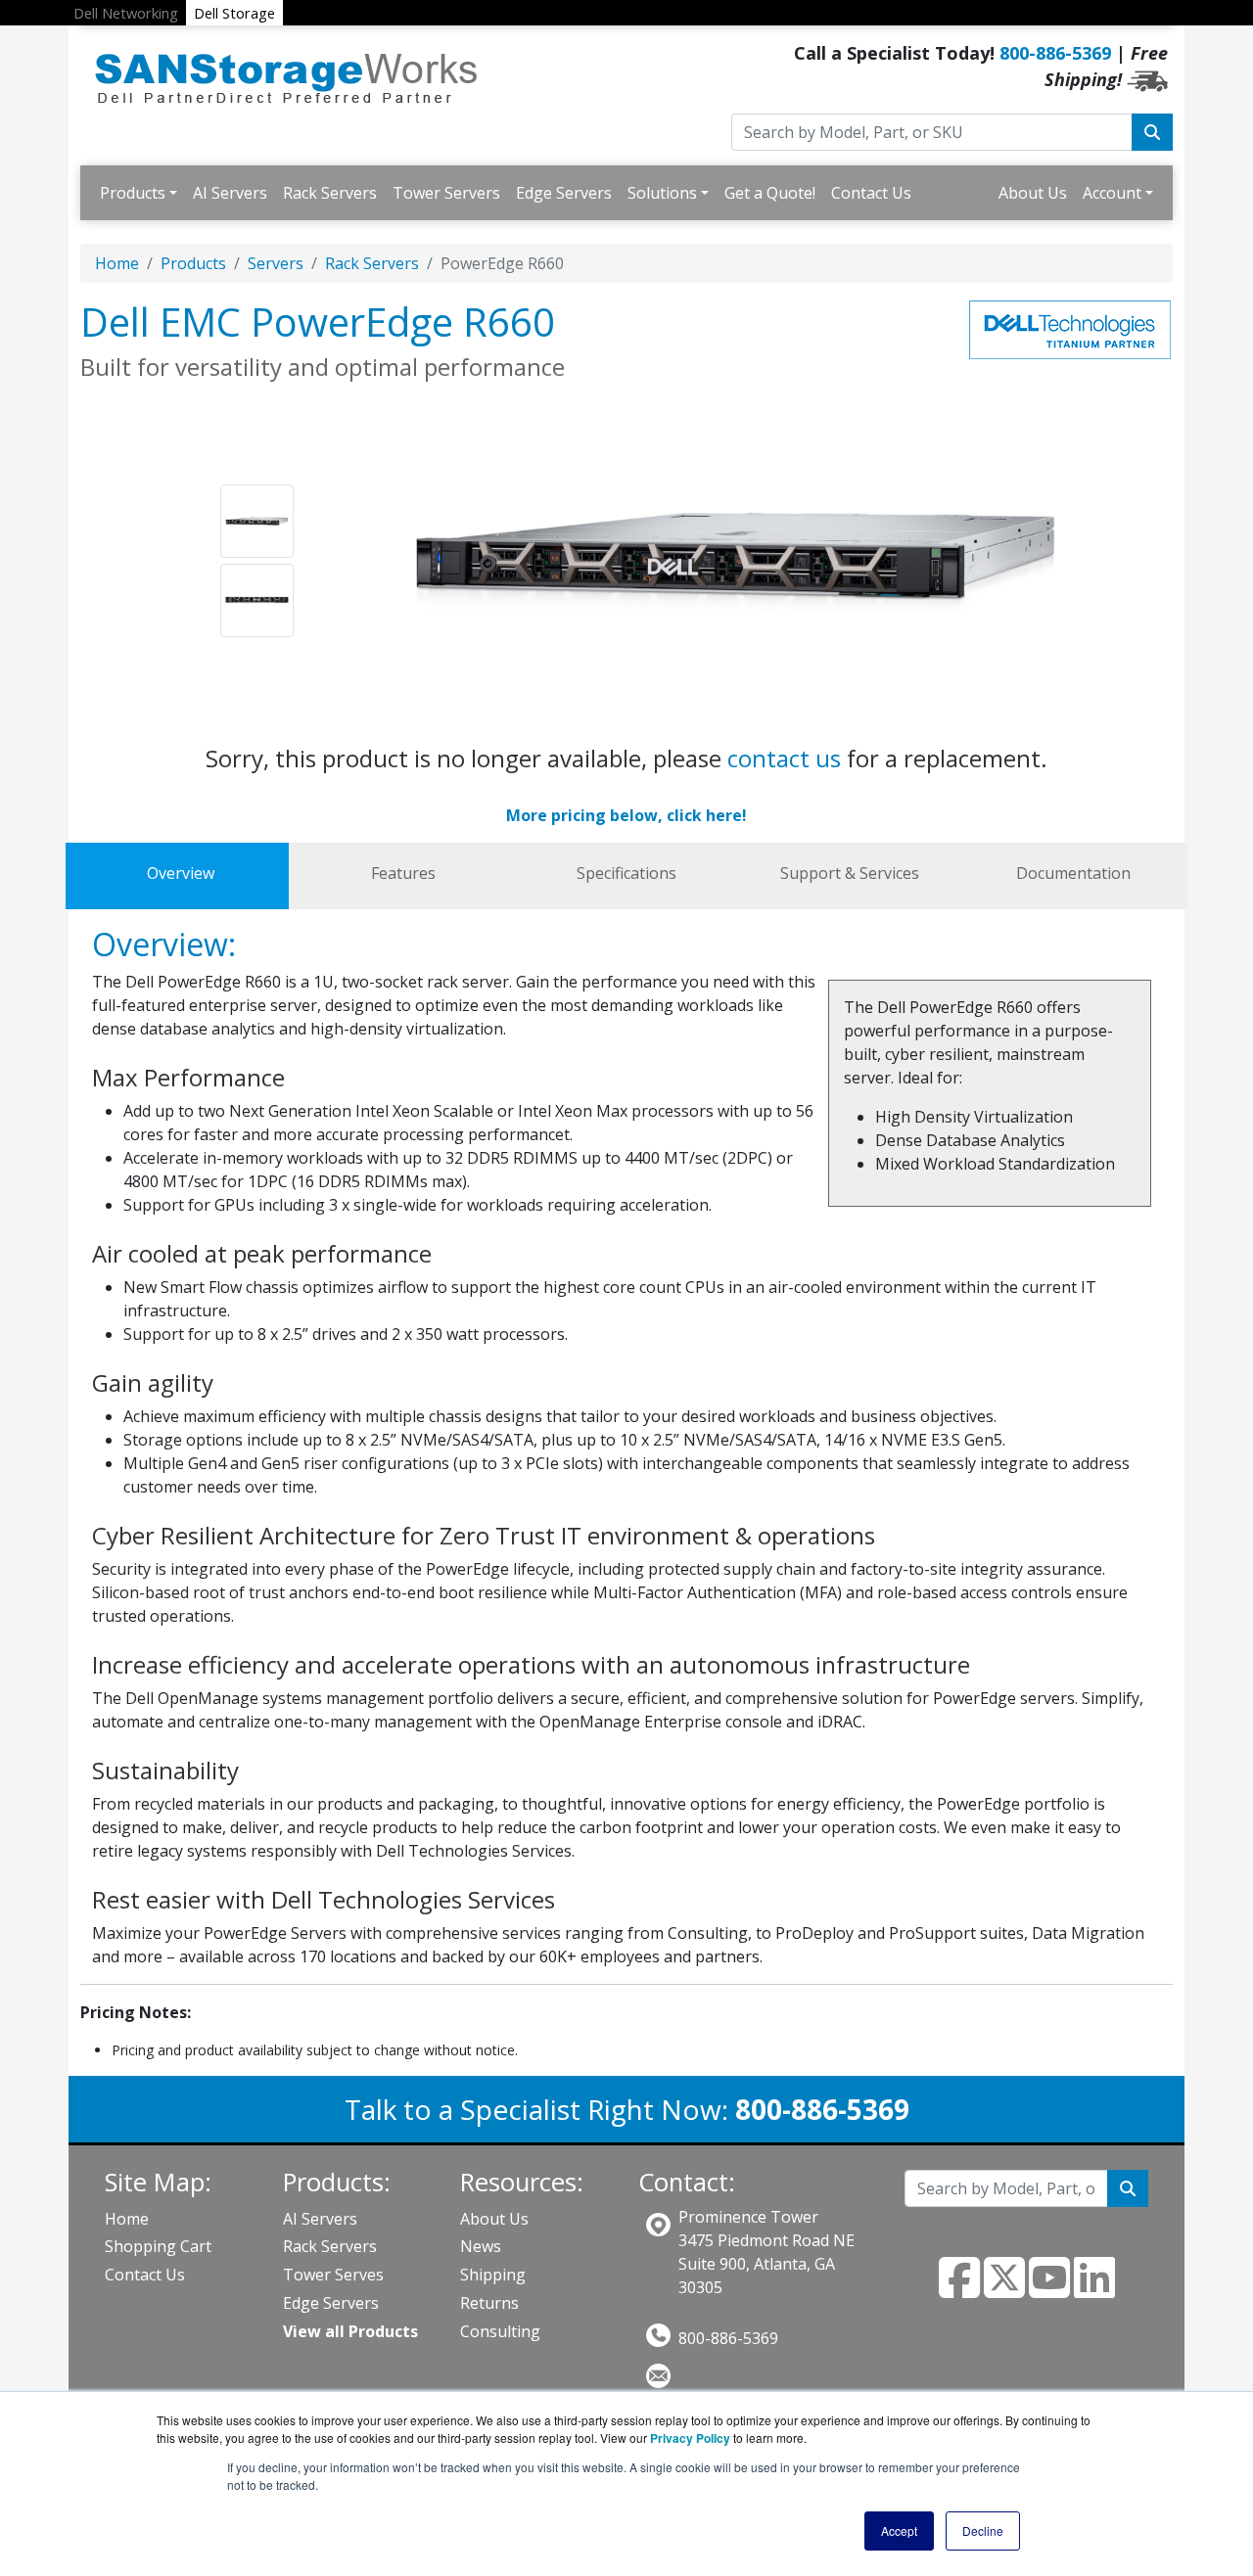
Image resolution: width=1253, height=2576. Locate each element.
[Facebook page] (959, 2289)
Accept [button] (899, 2530)
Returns (489, 2303)
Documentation (1073, 873)
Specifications (626, 873)
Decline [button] (983, 2530)
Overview (181, 873)
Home (117, 263)
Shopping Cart (158, 2246)
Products (133, 193)
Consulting (500, 2331)
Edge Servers (564, 193)
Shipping (493, 2275)
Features (403, 873)
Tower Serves (333, 2275)
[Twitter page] (1004, 2289)
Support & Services (850, 873)
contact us (784, 758)
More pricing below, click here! (626, 815)
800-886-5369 (1055, 53)
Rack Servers (330, 193)
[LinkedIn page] (1094, 2289)
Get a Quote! (770, 193)
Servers (276, 263)
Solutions (662, 193)
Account (1112, 193)
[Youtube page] (1049, 2289)
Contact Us (871, 193)
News (481, 2246)
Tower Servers (446, 193)
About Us (1033, 193)
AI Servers (230, 193)
